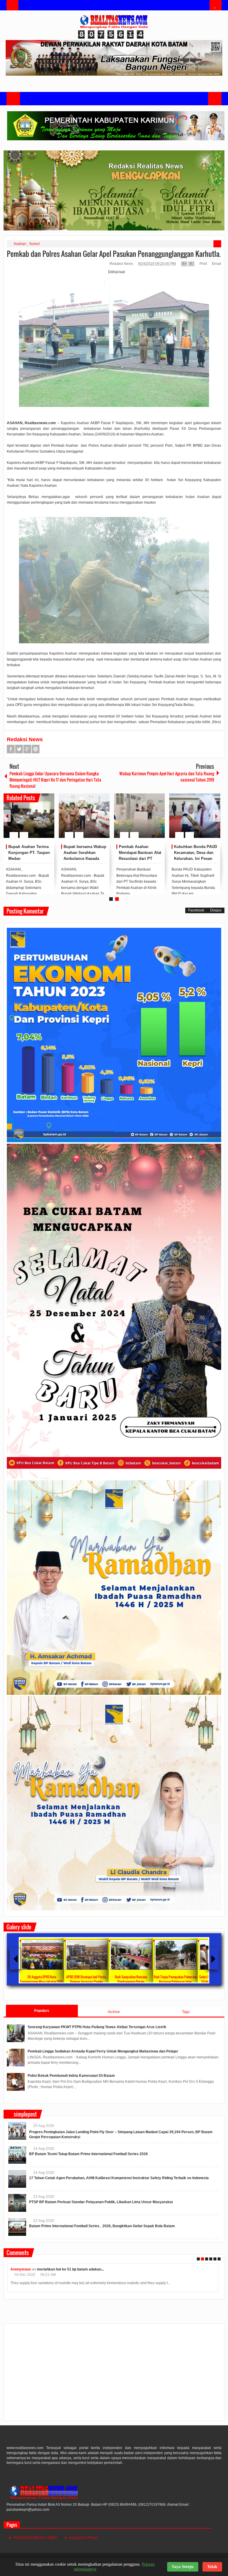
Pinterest (36, 749)
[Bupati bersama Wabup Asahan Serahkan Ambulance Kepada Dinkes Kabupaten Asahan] (84, 816)
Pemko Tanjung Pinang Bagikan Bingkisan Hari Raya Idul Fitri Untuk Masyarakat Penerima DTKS (190, 1982)
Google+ (27, 749)
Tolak (212, 2567)
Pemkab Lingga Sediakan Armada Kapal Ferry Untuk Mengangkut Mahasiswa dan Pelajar (103, 2051)
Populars (42, 2011)
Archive (114, 2012)
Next (216, 816)
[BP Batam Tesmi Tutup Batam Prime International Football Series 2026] (17, 2155)
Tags (186, 2012)
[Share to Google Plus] (47, 821)
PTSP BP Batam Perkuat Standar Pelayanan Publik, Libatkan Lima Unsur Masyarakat (101, 2202)
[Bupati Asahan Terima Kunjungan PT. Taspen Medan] (29, 816)
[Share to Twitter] (40, 821)
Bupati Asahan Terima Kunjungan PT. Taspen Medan (29, 853)
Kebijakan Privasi (84, 2538)
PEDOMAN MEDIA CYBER (35, 2538)
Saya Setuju (183, 2567)
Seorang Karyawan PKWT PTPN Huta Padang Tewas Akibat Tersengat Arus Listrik (97, 2027)
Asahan (20, 244)
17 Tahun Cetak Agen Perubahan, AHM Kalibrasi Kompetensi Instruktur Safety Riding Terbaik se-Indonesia (119, 2178)
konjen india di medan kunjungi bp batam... (70, 2269)
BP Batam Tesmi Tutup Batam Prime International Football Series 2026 (88, 2154)
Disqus (216, 910)
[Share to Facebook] (32, 821)
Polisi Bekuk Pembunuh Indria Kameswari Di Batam (71, 2076)
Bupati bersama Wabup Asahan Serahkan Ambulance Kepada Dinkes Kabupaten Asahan (85, 858)
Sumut (34, 244)
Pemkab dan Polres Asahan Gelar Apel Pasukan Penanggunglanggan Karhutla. (114, 254)
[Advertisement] (114, 2375)
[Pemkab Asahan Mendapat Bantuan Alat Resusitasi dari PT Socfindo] (139, 816)
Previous (7, 816)
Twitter (19, 749)
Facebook (11, 749)
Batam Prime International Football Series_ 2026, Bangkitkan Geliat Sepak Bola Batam (102, 2226)
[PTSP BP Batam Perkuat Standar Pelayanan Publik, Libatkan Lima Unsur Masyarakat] (17, 2203)
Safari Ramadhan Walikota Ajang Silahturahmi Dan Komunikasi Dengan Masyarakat (56, 1982)
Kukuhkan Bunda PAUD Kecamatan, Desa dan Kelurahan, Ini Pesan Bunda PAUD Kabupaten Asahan (195, 858)
